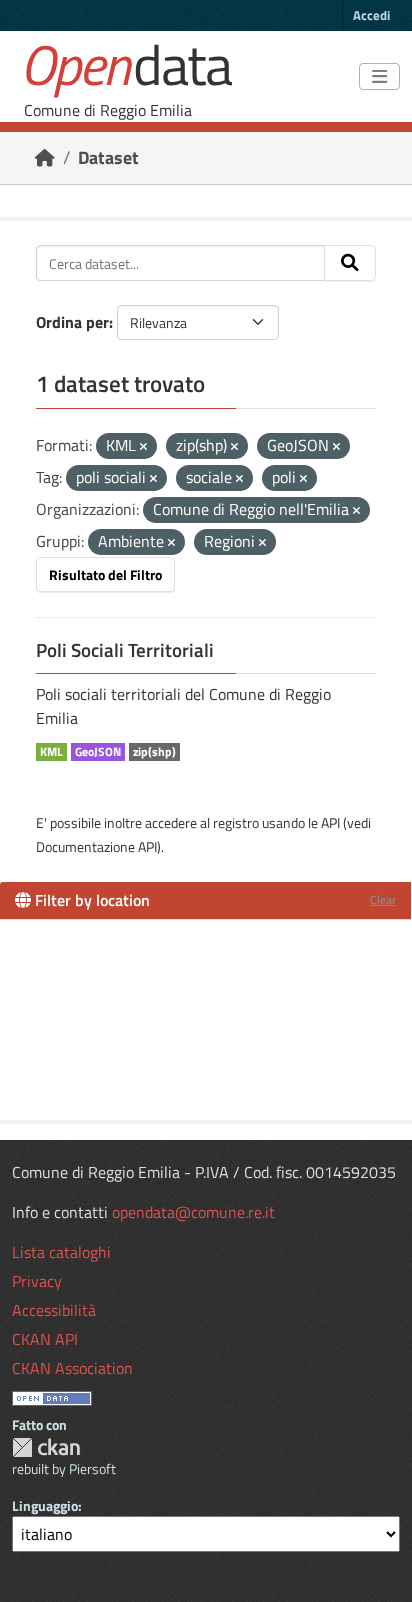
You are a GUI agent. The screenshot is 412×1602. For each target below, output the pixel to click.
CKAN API (45, 1339)
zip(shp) (154, 752)
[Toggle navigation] (379, 77)
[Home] (45, 157)
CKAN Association (72, 1368)
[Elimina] (143, 447)
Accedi (371, 15)
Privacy (37, 1281)
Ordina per (72, 322)
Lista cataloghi (61, 1252)
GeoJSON (98, 752)
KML (51, 752)
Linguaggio (45, 1505)
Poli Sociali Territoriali (125, 650)
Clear (383, 899)
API (330, 822)
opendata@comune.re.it (193, 1212)
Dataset (108, 157)
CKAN (46, 1447)
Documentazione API (96, 846)
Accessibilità (54, 1310)
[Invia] (350, 263)
